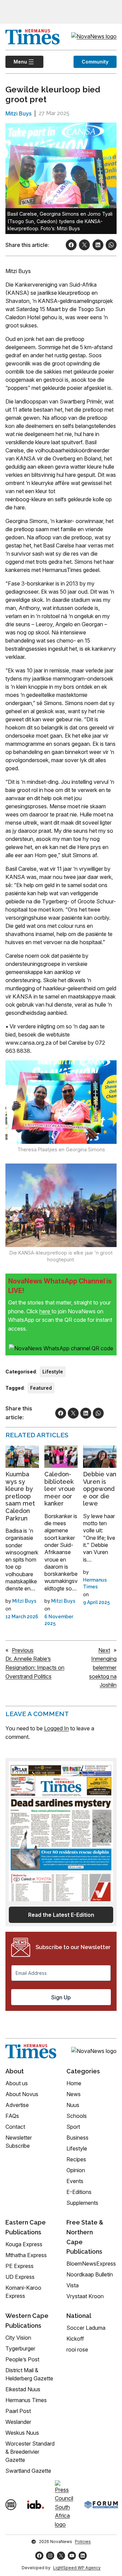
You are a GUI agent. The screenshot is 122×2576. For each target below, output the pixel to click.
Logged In (56, 1728)
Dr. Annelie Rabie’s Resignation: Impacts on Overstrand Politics (35, 1667)
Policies (83, 2542)
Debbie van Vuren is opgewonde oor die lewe (100, 1489)
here (45, 1311)
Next (104, 1650)
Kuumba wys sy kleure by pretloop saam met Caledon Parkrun (20, 1496)
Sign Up (61, 1997)
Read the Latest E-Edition (61, 1915)
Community (95, 62)
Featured (41, 1388)
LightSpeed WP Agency (77, 2568)
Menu (16, 62)
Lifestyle (53, 1372)
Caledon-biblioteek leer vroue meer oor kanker (60, 1489)
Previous (23, 1650)
